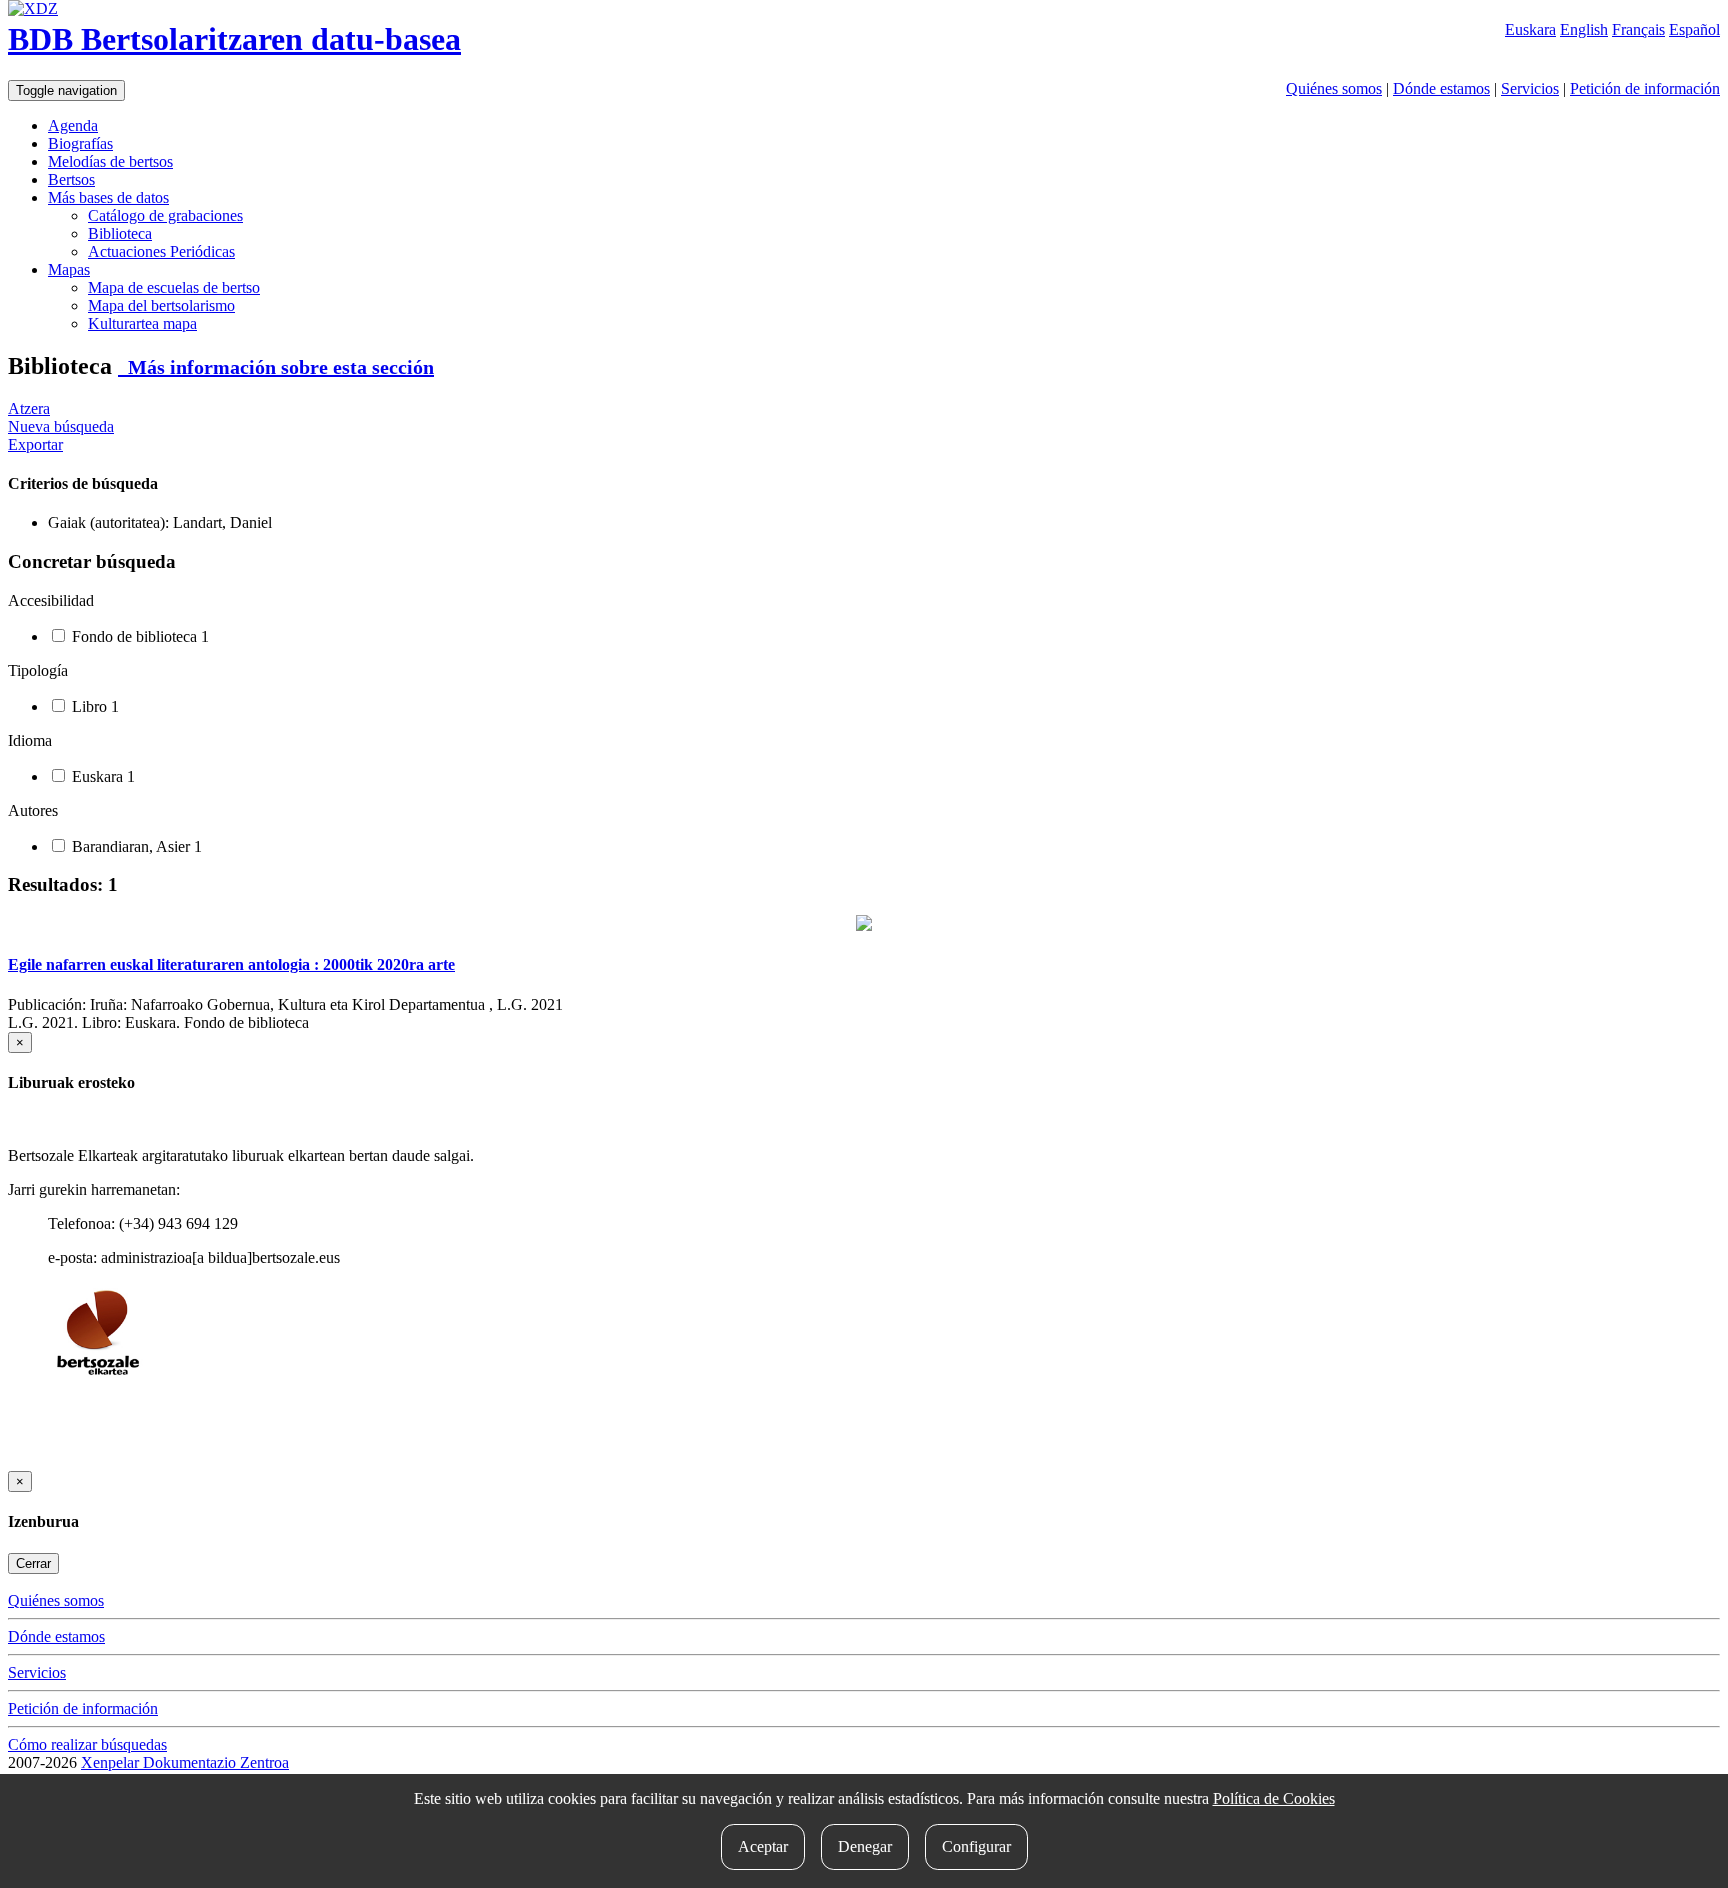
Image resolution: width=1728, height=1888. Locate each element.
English (1584, 29)
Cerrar (33, 1563)
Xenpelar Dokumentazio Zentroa (185, 1762)
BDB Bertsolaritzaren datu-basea (234, 39)
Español (1694, 29)
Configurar (976, 1846)
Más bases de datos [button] (108, 197)
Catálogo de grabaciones (165, 215)
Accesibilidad (51, 600)
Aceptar (763, 1846)
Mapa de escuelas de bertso (174, 287)
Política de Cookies (1274, 1798)
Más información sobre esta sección (276, 367)
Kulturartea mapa (142, 323)
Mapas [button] (69, 269)
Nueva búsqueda (61, 426)
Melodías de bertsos (110, 161)
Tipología (38, 670)
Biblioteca (120, 233)
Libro (93, 706)
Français (1638, 29)
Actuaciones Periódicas (161, 251)
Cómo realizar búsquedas (87, 1744)
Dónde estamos (1441, 88)
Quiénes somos (1334, 88)
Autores (33, 810)
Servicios (1530, 88)
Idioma (30, 740)
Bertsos (71, 179)
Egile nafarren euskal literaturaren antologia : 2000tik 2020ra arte (231, 964)
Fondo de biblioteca (138, 636)
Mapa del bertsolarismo (161, 305)
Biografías (80, 143)
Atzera (29, 408)
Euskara (1530, 29)
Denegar (865, 1846)
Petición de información (1645, 88)
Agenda (73, 125)
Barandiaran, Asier (135, 846)
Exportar (35, 444)
